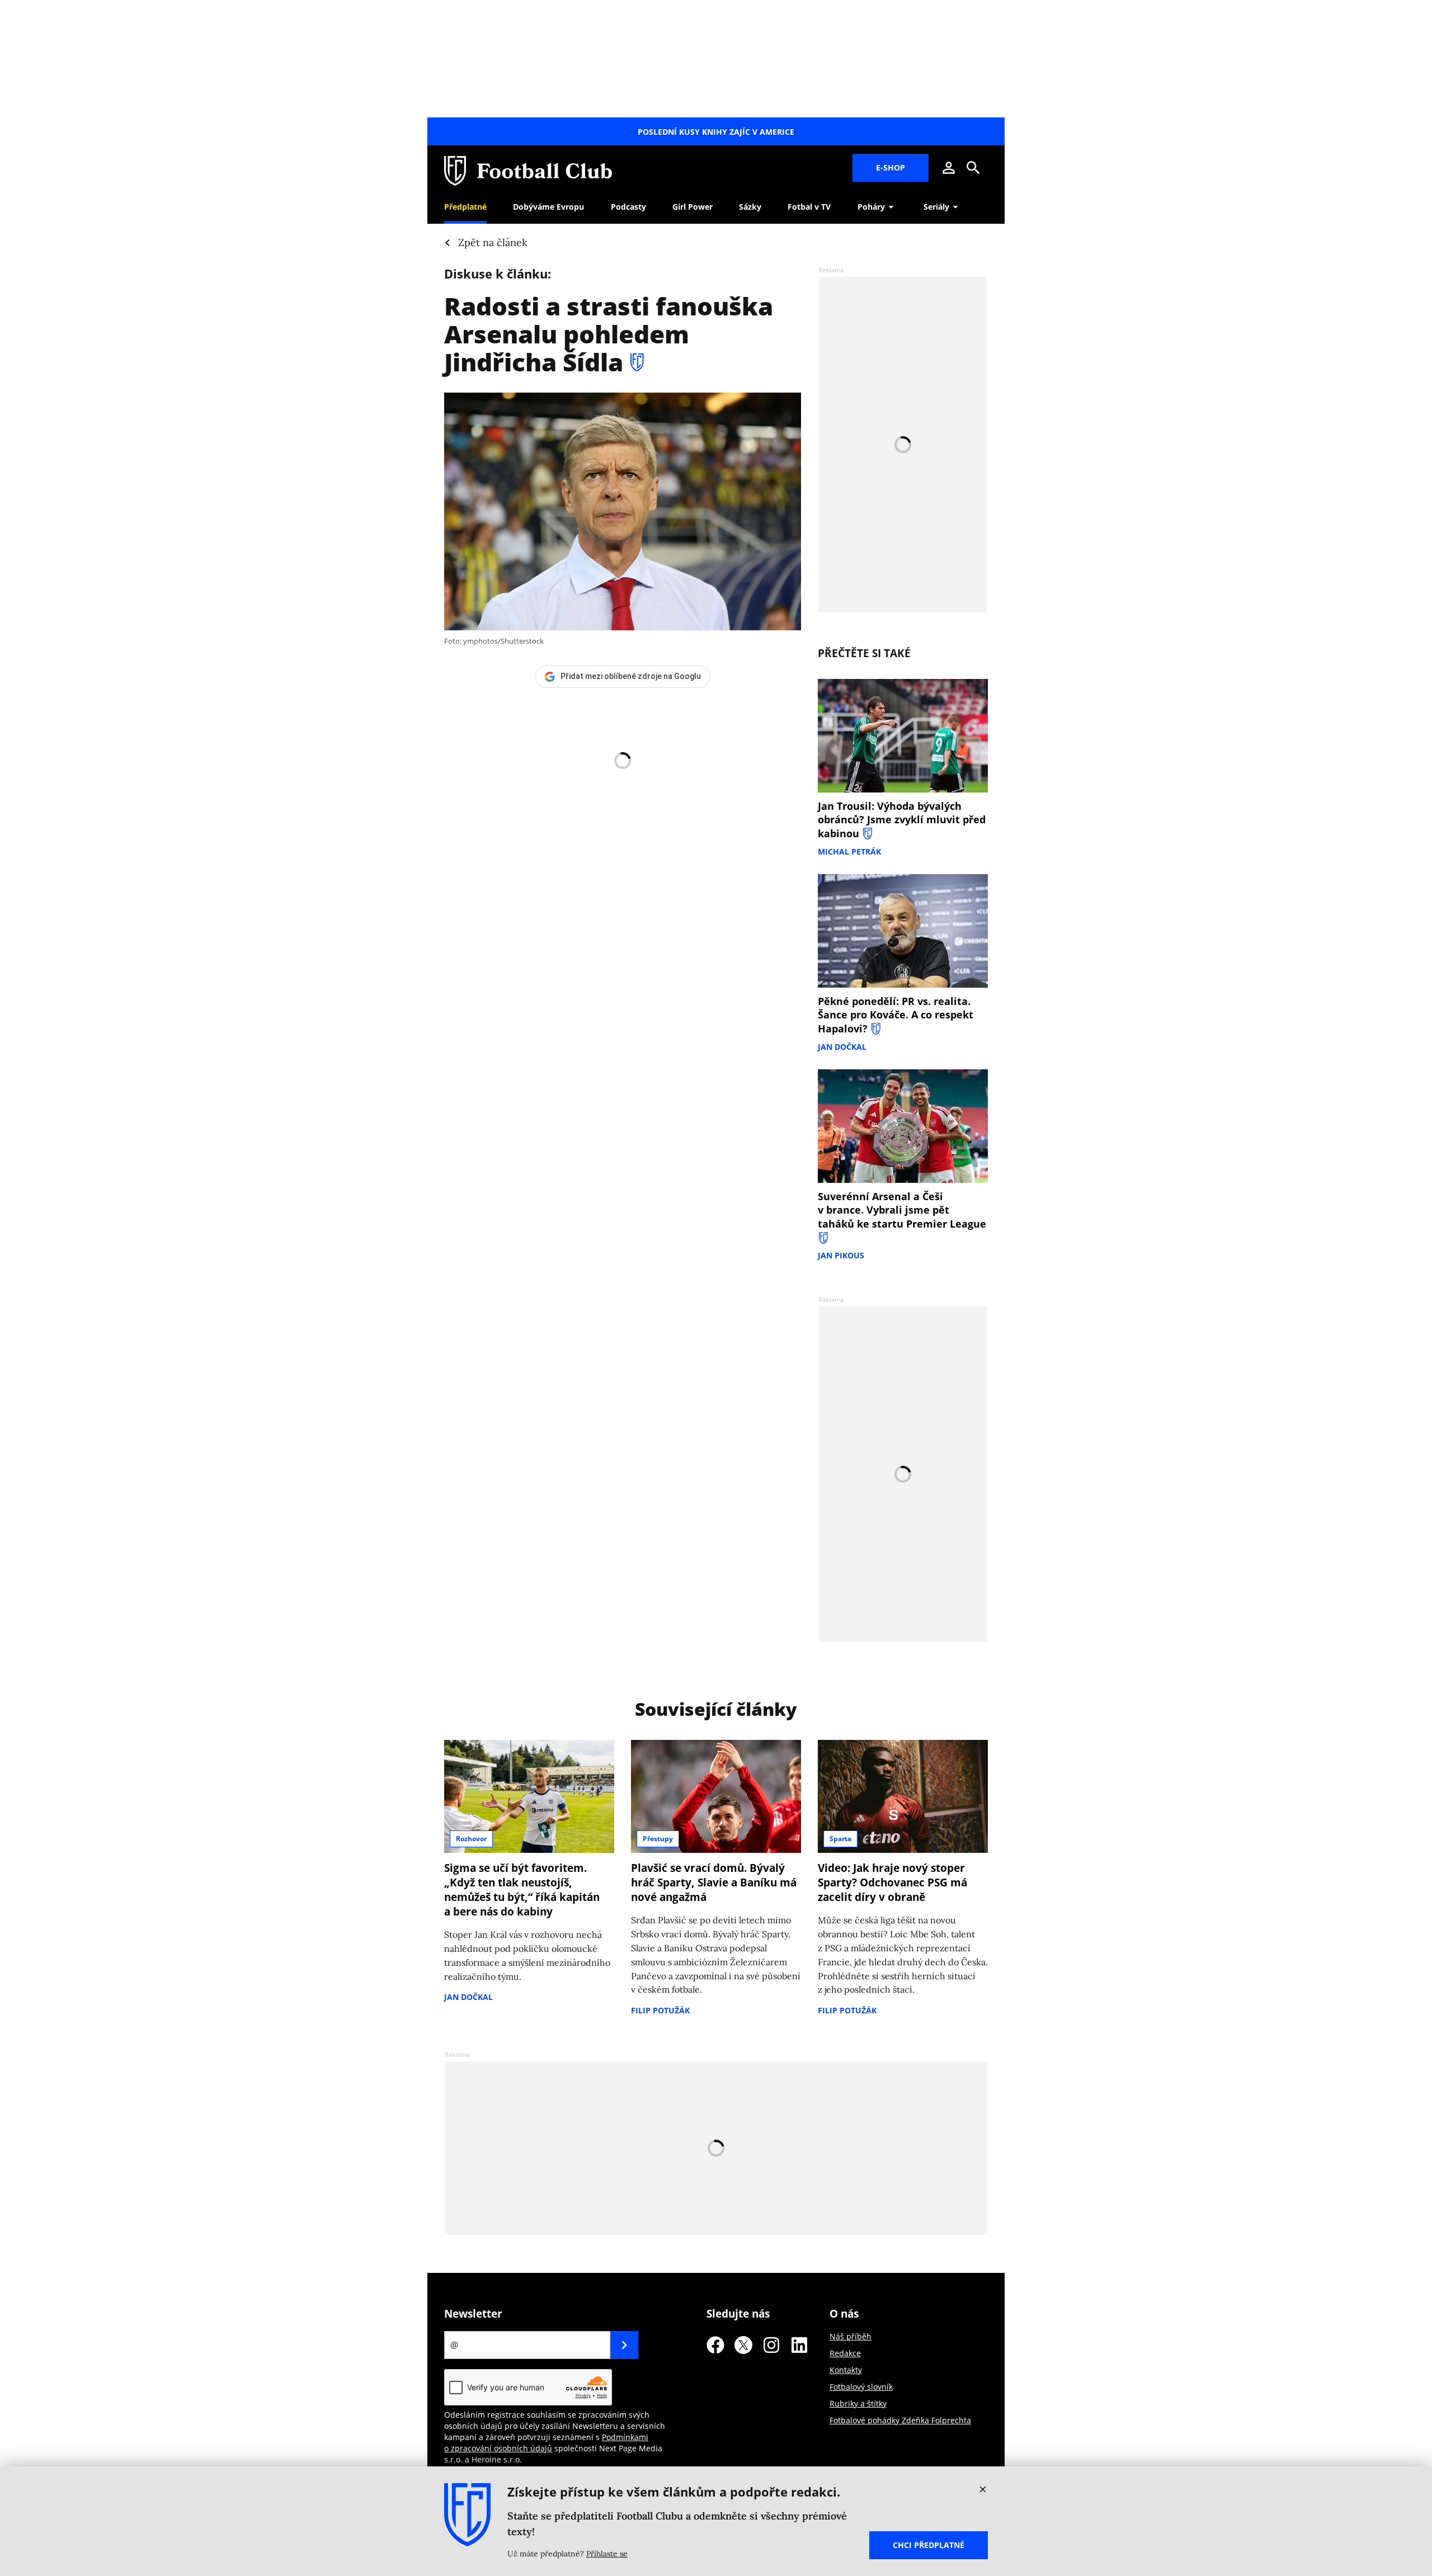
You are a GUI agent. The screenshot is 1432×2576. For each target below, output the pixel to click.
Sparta (840, 1839)
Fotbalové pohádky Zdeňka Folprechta (900, 2420)
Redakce (845, 2353)
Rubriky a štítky (858, 2403)
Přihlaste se (607, 2554)
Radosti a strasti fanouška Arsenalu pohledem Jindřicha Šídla (609, 334)
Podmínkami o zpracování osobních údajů (546, 2443)
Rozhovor (471, 1839)
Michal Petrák (849, 851)
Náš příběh (851, 2336)
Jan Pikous (841, 1255)
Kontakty (846, 2370)
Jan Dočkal (842, 1047)
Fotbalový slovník (861, 2387)
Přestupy (658, 1839)
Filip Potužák (660, 2010)
